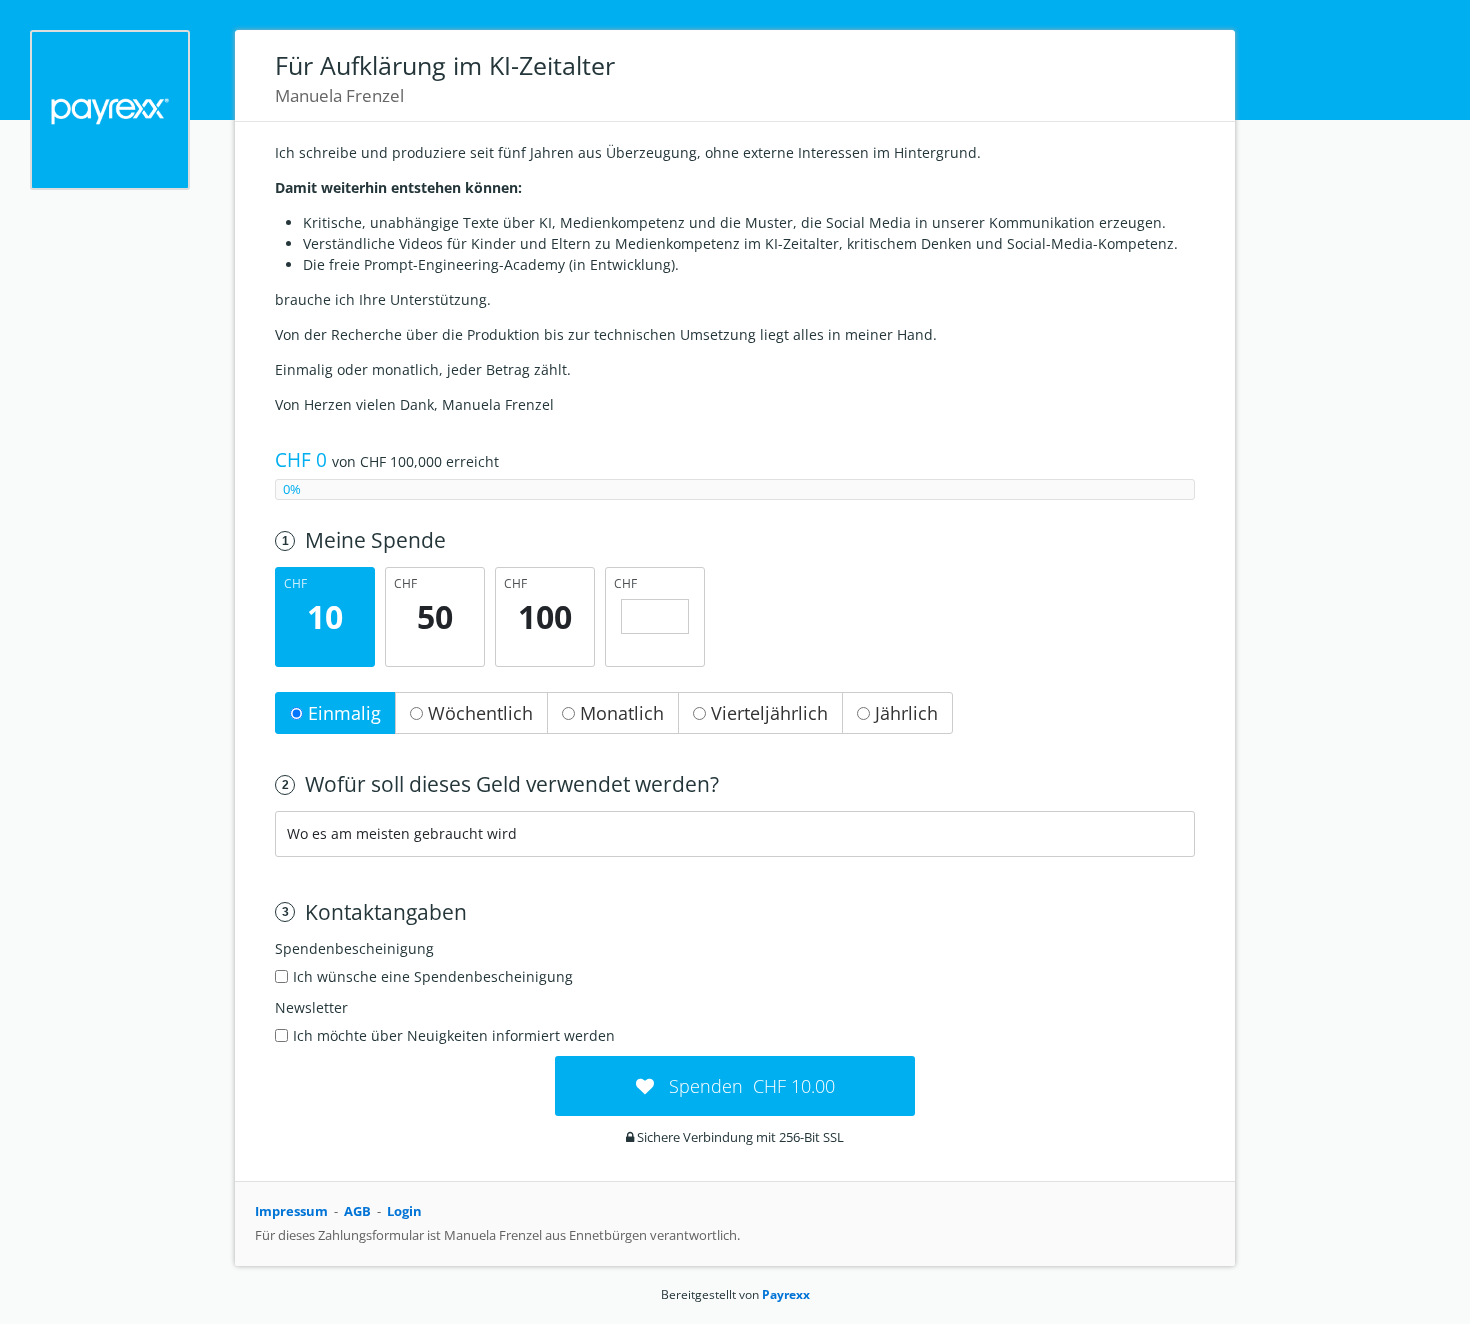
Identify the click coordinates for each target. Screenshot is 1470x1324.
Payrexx (786, 1294)
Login (404, 1211)
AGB (357, 1211)
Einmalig (342, 713)
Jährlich (904, 713)
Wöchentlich (478, 713)
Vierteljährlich (767, 713)
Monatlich (619, 713)
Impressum (291, 1211)
